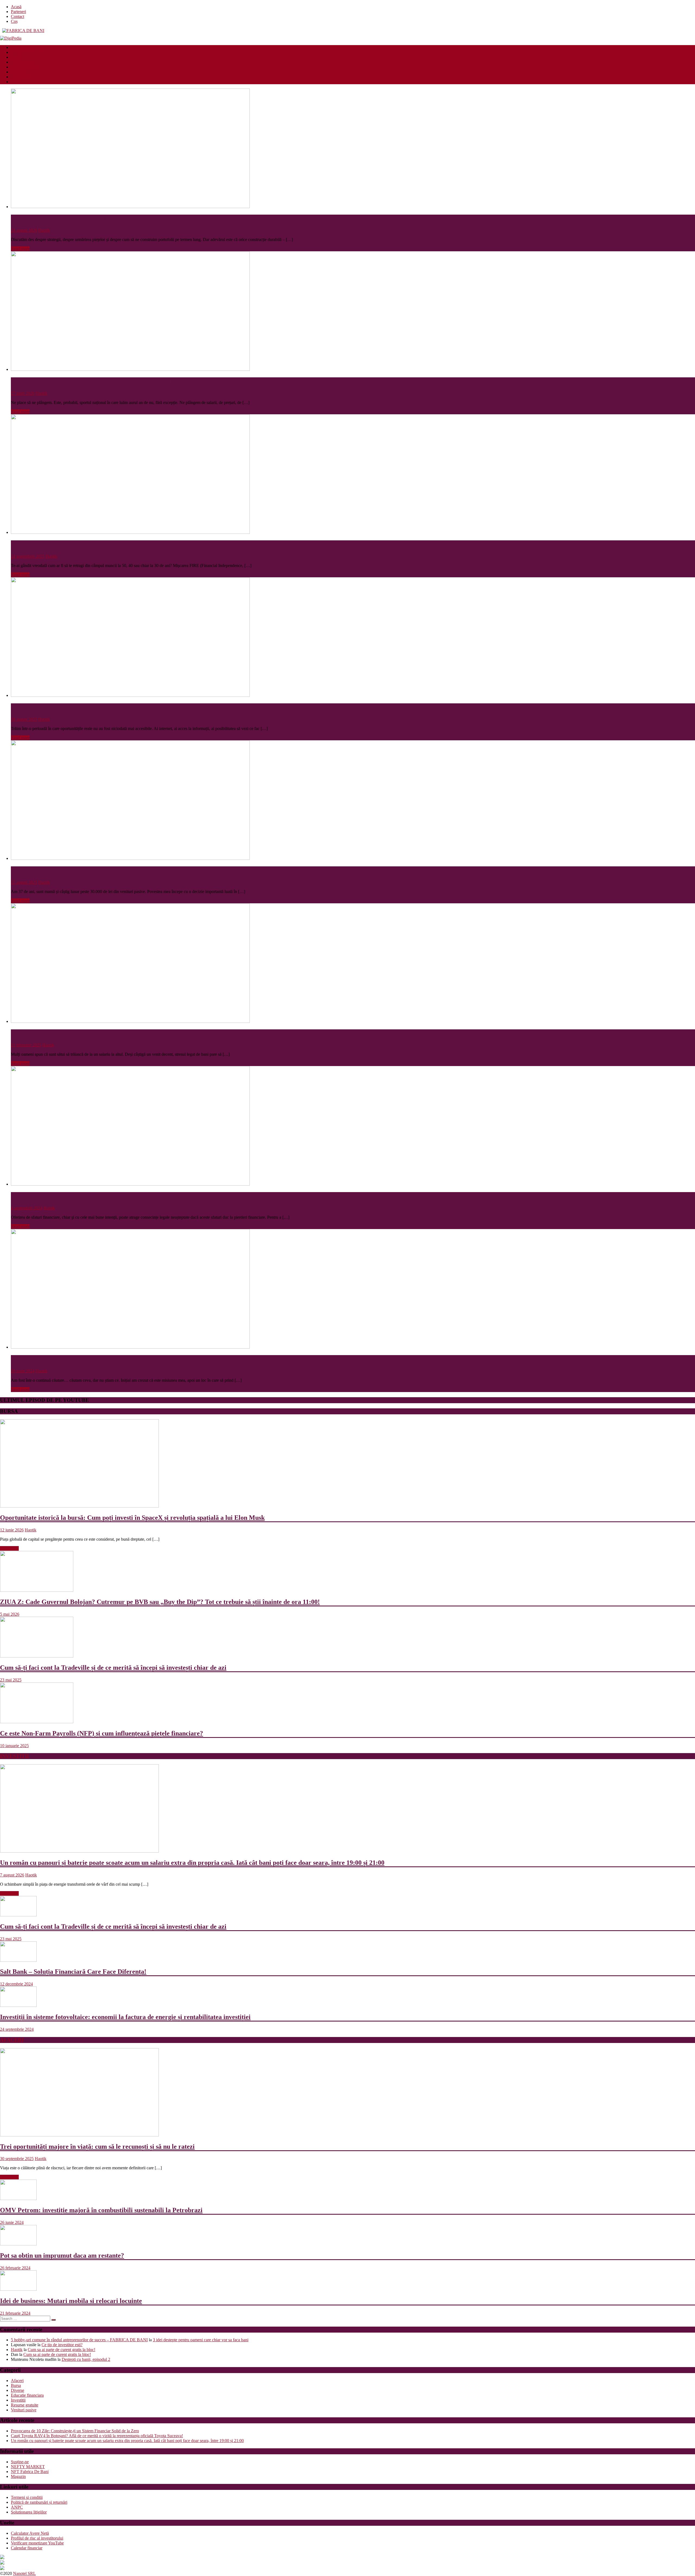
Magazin (18, 2476)
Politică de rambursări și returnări (39, 2502)
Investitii (18, 52)
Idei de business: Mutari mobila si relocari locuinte (71, 2301)
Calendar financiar (27, 2548)
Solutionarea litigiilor (29, 2512)
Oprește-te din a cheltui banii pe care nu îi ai (73, 1033)
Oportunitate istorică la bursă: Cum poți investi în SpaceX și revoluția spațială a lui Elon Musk (132, 1518)
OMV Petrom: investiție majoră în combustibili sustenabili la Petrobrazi (101, 2210)
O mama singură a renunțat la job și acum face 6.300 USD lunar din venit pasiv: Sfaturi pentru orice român (161, 870)
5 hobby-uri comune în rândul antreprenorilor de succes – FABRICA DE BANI (79, 2340)
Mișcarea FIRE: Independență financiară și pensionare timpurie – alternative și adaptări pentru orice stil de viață (170, 544)
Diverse (18, 72)
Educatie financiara (27, 47)
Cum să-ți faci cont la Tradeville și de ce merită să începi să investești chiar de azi (113, 1668)
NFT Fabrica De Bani (30, 2472)
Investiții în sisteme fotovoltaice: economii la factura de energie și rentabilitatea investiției (125, 2017)
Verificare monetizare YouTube (37, 2543)
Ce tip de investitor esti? (62, 2345)
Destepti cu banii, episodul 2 (86, 2359)
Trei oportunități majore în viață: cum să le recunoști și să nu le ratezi (97, 2146)
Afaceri (17, 57)
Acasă (16, 7)
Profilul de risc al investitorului (37, 2538)
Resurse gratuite (25, 67)
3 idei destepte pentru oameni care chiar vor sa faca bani (201, 2340)
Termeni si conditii (27, 2497)
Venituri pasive (24, 62)
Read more (20, 249)
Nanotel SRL (24, 2573)
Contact (18, 16)
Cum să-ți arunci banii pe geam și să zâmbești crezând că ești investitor (110, 707)
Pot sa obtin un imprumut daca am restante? (62, 2255)
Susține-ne (20, 2462)
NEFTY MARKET (28, 2467)
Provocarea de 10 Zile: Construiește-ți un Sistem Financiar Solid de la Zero (116, 218)
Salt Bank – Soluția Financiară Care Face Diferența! (73, 1972)
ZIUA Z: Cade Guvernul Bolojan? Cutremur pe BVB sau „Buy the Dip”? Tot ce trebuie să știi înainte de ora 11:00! (160, 1602)
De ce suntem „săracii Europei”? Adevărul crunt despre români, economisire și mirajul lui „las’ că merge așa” (165, 381)
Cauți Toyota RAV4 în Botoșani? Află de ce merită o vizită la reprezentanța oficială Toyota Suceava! (97, 2436)
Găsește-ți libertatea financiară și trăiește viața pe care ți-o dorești (103, 1359)
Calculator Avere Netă (30, 2533)
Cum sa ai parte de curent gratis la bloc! (61, 2350)
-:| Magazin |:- (23, 77)
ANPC (17, 2507)
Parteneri (18, 12)
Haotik (44, 230)
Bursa (16, 2385)
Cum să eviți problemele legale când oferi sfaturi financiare (94, 1196)
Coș (14, 21)
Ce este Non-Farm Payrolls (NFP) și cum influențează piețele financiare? (102, 1733)
